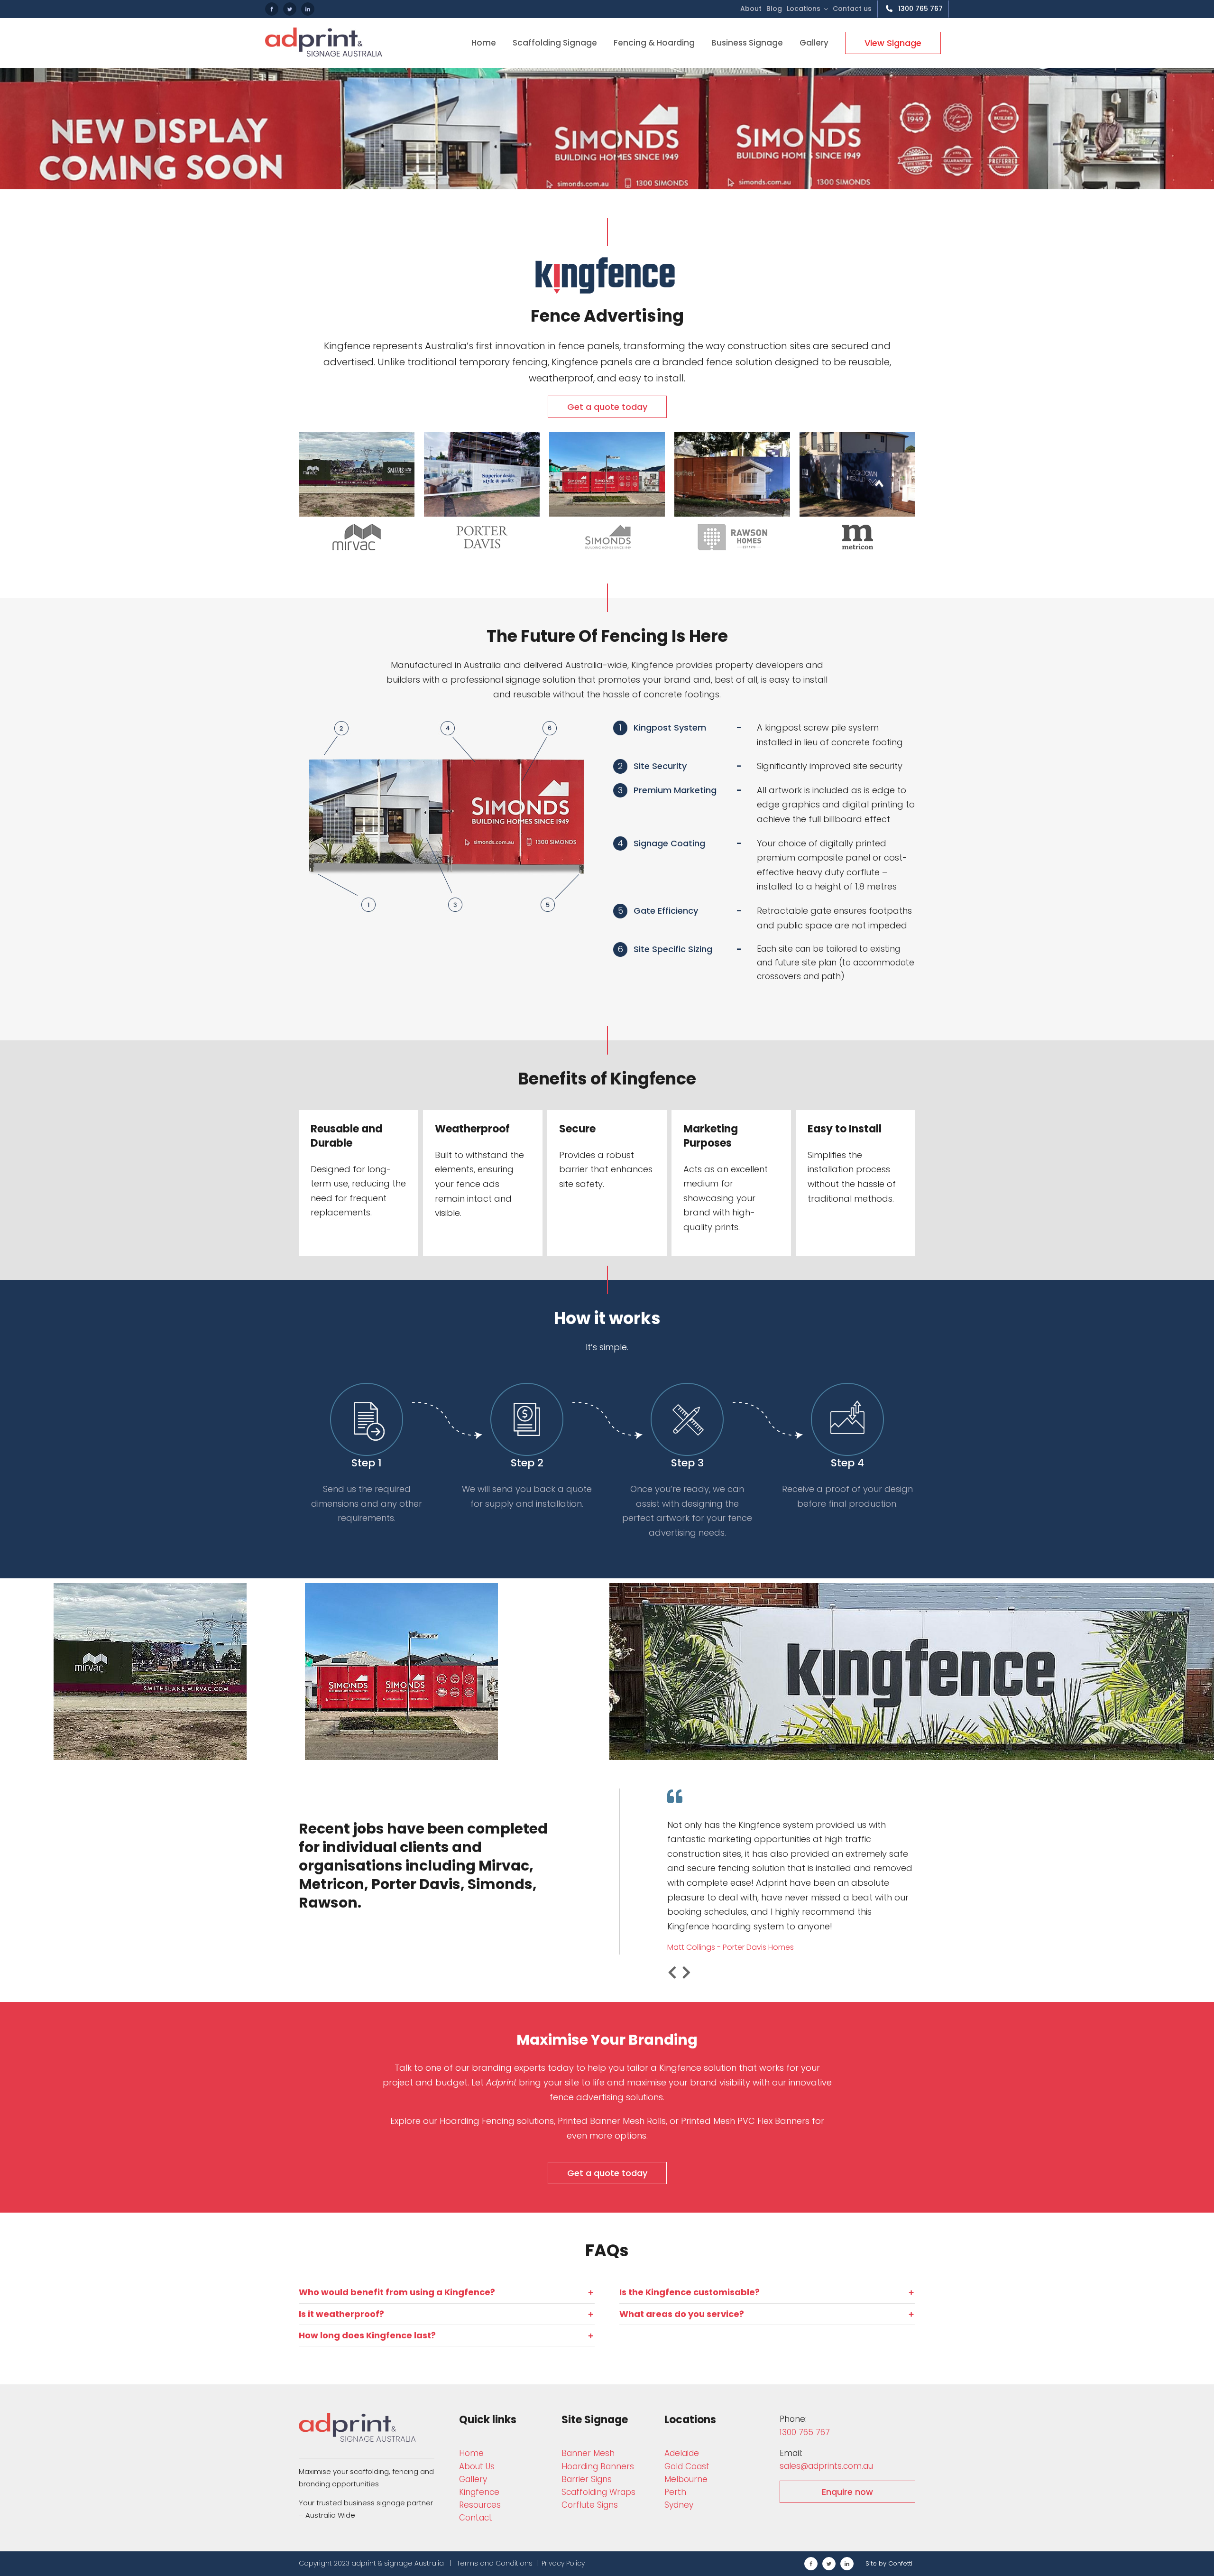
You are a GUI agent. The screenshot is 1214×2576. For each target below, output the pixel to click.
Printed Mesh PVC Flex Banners (745, 2121)
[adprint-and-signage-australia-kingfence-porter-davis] (482, 436)
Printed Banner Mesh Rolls (612, 2121)
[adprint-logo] (324, 32)
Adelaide (682, 2453)
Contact (476, 2518)
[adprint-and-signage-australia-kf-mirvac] (357, 436)
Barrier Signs (587, 2479)
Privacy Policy (563, 2563)
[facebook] (272, 9)
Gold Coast (687, 2466)
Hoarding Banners (598, 2466)
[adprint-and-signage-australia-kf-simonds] (607, 436)
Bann (588, 2453)
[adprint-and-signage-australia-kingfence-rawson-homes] (732, 436)
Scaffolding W (598, 2492)
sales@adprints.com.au (826, 2466)
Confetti (900, 2563)
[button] (447, 2292)
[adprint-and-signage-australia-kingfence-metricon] (857, 436)
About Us (477, 2466)
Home (471, 2453)
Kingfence (479, 2492)
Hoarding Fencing (477, 2121)
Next (686, 1973)
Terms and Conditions (495, 2563)
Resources (480, 2505)
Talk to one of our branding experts (470, 2068)
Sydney (679, 2505)
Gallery (473, 2479)
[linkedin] (308, 9)
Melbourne (686, 2479)
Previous (672, 1973)
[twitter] (290, 9)
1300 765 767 (805, 2432)
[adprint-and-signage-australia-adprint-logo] (358, 2417)
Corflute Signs (590, 2505)
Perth (675, 2492)
